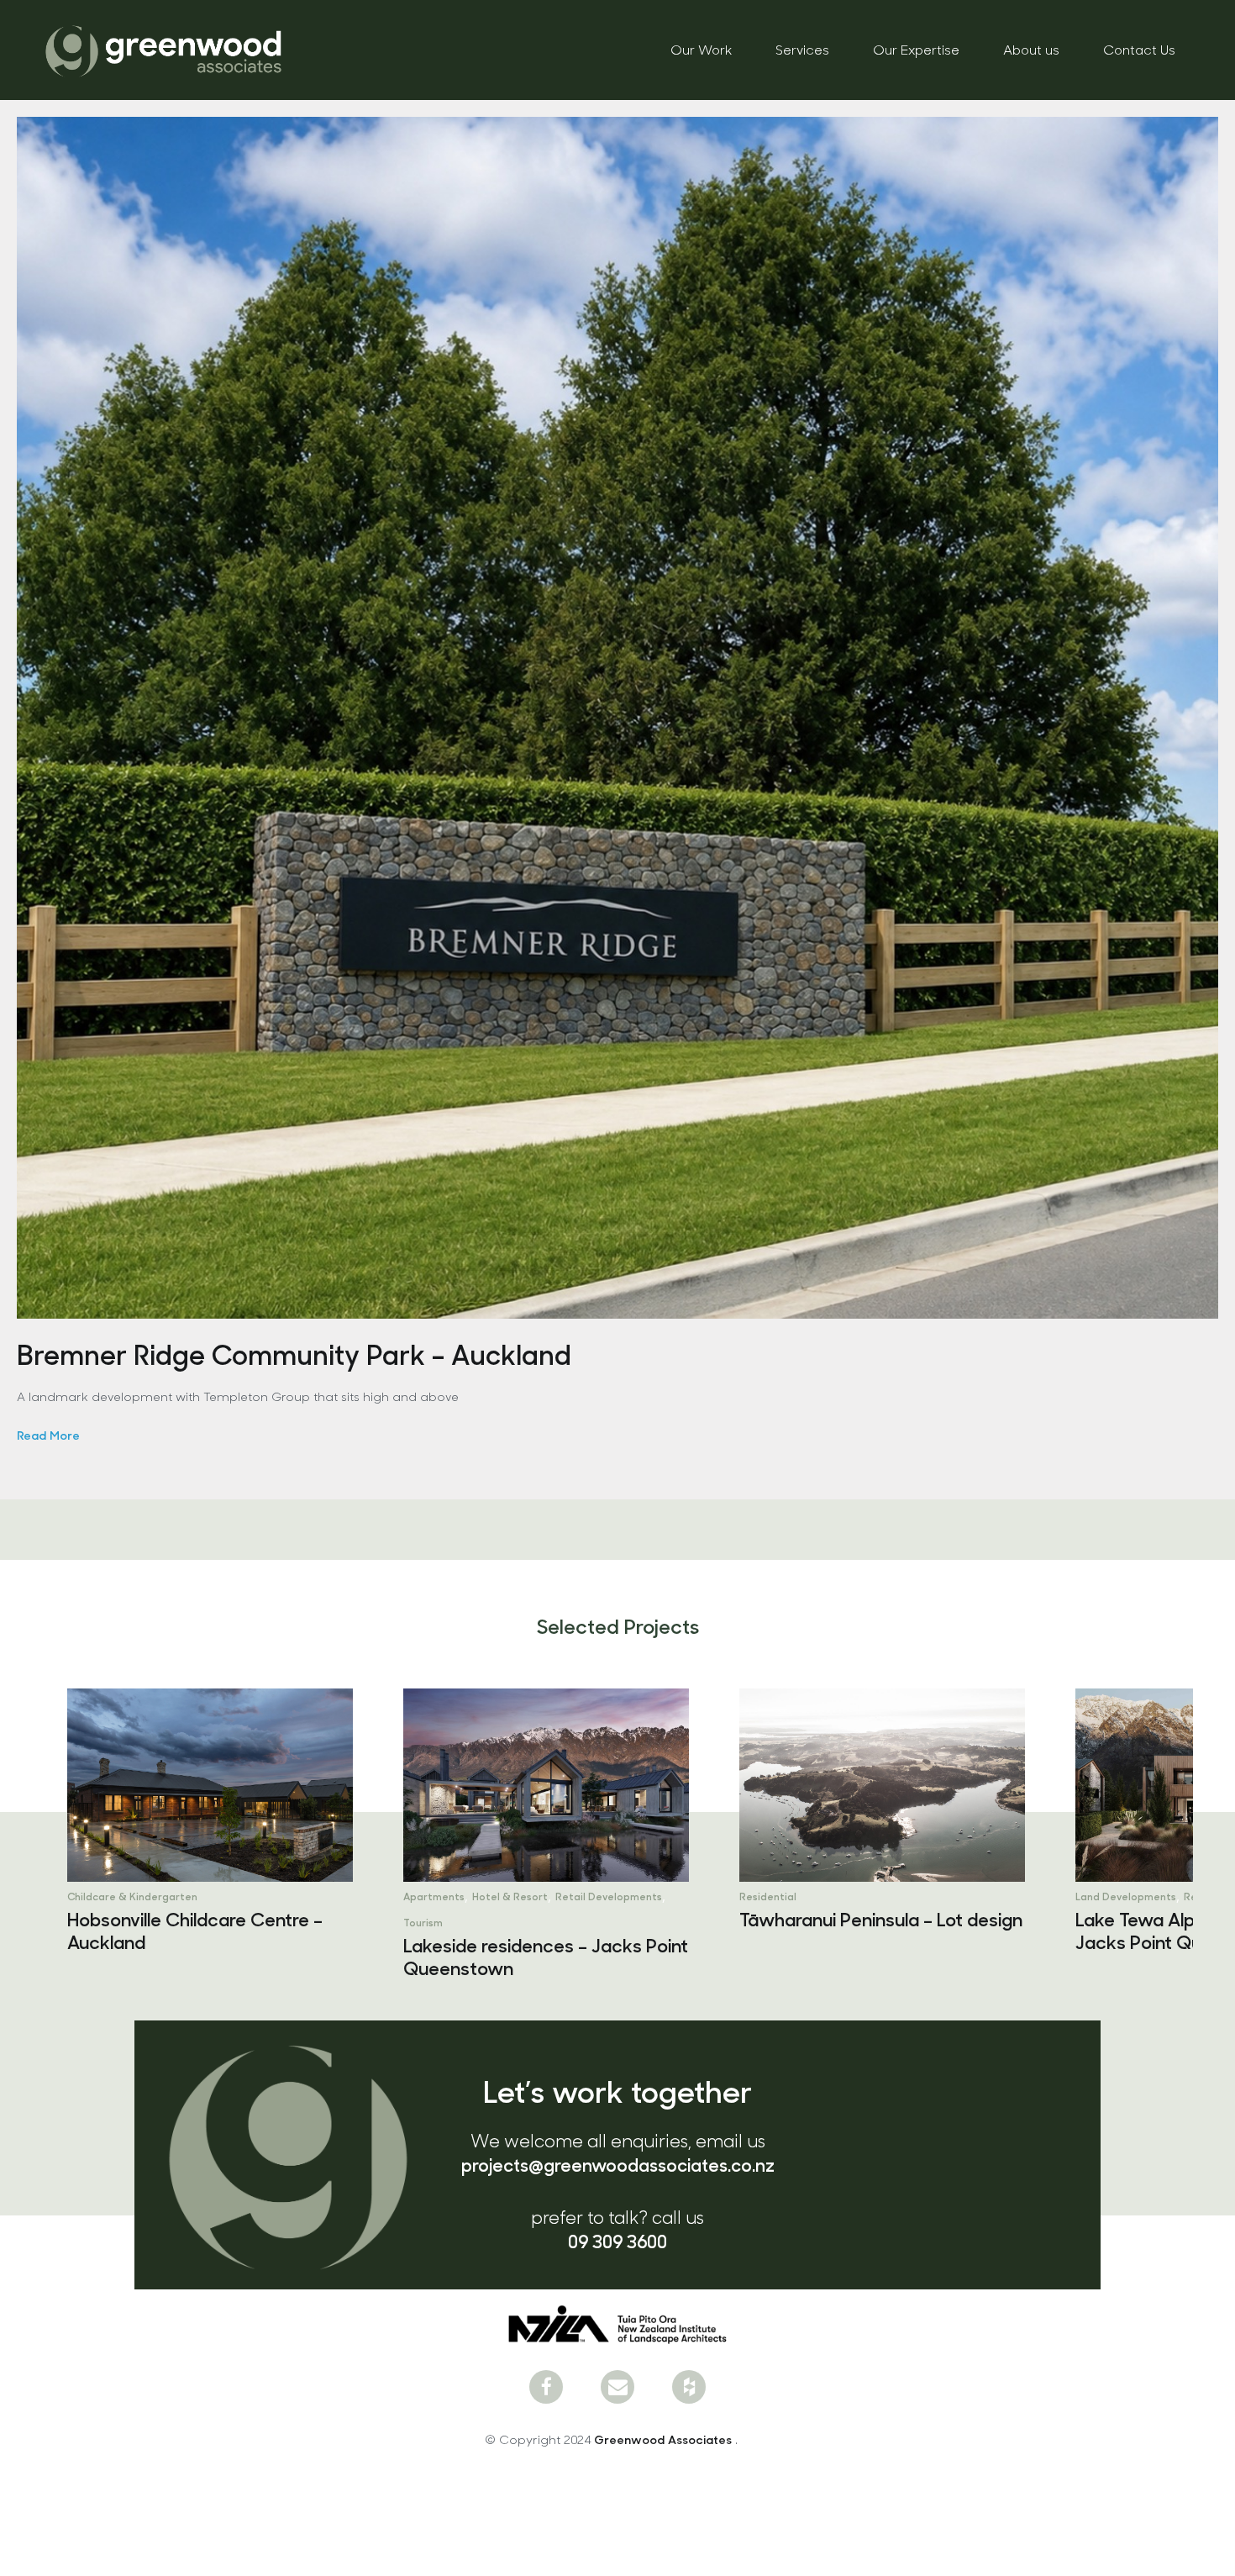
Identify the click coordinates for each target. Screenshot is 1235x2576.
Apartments (98, 1896)
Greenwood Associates (665, 2439)
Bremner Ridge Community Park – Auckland (294, 1354)
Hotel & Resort (174, 1896)
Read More (48, 1435)
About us (1031, 49)
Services (802, 49)
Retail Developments (273, 1896)
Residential (432, 1896)
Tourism (87, 1922)
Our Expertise (916, 49)
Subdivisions (1170, 1896)
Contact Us (1139, 49)
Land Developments (790, 1896)
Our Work (701, 49)
